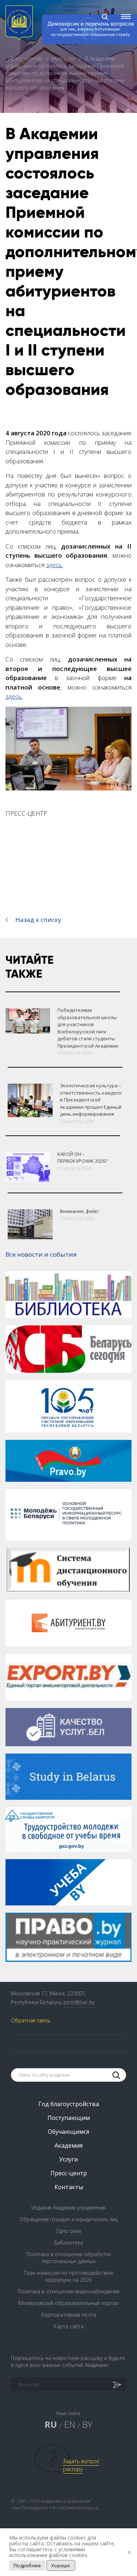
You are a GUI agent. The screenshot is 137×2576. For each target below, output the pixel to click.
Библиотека (69, 2243)
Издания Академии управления (68, 2208)
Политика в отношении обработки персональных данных (69, 2258)
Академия (68, 2145)
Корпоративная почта (69, 2315)
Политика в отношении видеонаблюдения (68, 2291)
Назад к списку (38, 920)
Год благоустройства (69, 2104)
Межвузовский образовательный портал (68, 2303)
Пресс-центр (26, 58)
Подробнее (27, 2565)
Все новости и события (41, 1254)
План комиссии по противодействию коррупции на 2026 (69, 2276)
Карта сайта (69, 2326)
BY (87, 2424)
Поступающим (69, 2118)
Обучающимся (68, 2132)
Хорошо (61, 2565)
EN (70, 2424)
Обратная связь (31, 2020)
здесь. (55, 565)
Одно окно (68, 2231)
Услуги (68, 2159)
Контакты (69, 2187)
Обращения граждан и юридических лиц (68, 2219)
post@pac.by (79, 2002)
